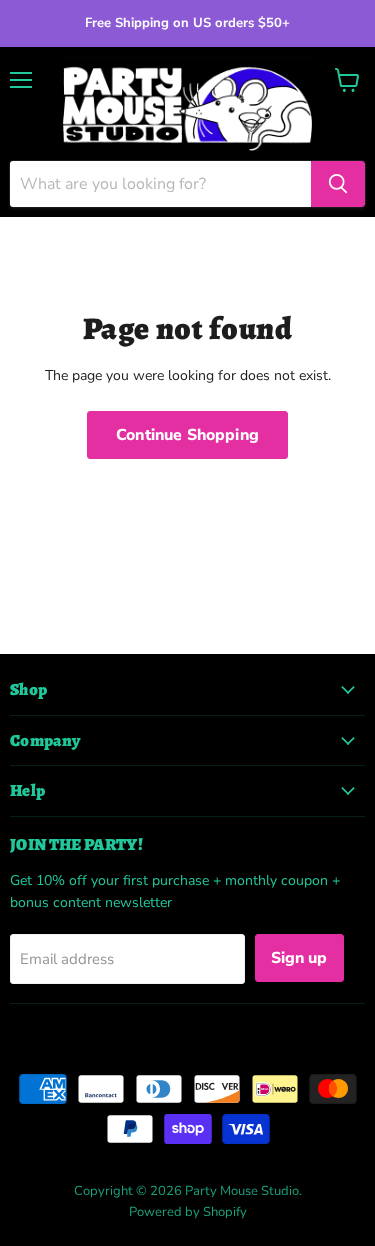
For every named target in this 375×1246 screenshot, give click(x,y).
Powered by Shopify (188, 1212)
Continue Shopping (187, 435)
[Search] (338, 184)
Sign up (299, 958)
